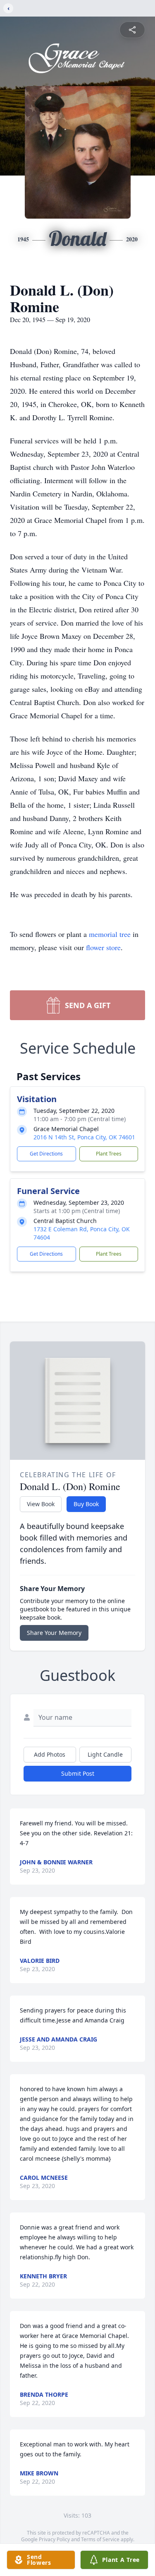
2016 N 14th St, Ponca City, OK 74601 (84, 1137)
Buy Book (86, 1504)
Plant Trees (109, 1154)
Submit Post (78, 1773)
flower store (103, 947)
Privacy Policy (54, 2539)
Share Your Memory (54, 1633)
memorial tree (110, 934)
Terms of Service (100, 2539)
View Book (41, 1504)
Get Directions (46, 1154)
